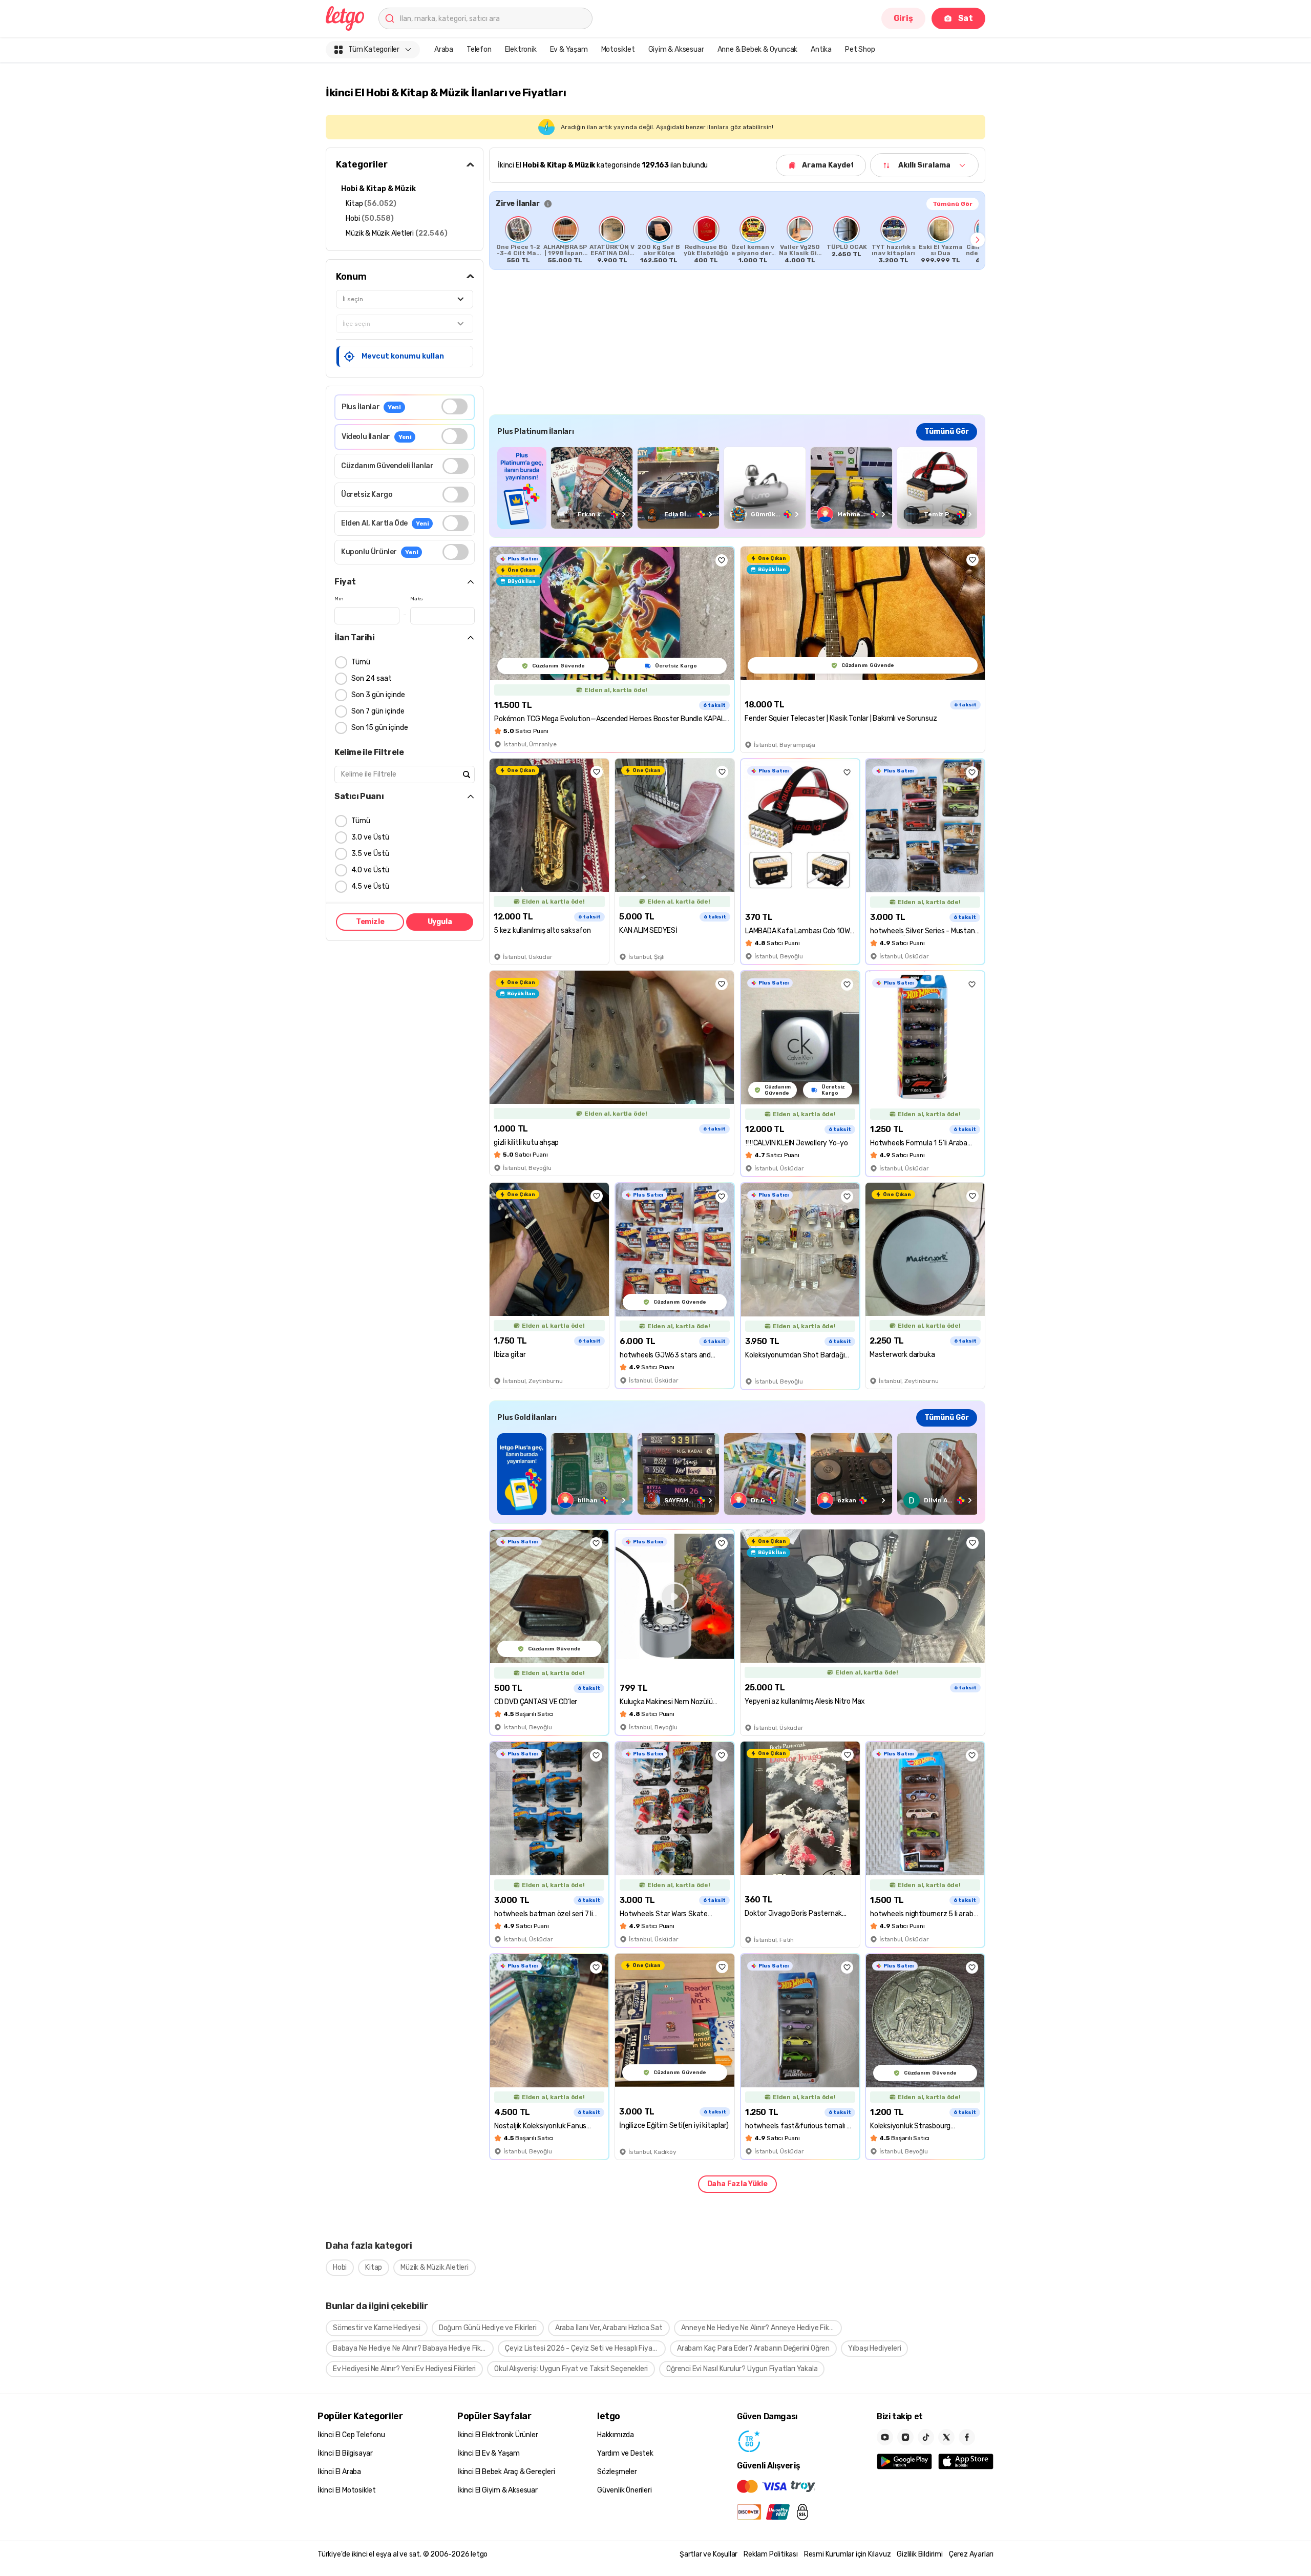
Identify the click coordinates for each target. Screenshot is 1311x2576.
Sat (966, 18)
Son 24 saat (372, 678)
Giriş (903, 18)
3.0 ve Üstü (370, 837)
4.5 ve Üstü (370, 886)
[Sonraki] (978, 240)
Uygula (440, 922)
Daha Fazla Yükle (737, 2184)
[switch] (454, 406)
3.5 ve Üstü (370, 854)
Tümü (361, 662)
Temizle (370, 922)
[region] (737, 240)
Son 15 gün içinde (380, 728)
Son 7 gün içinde (378, 711)
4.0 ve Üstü (370, 870)
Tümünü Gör (953, 204)
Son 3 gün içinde (378, 695)
